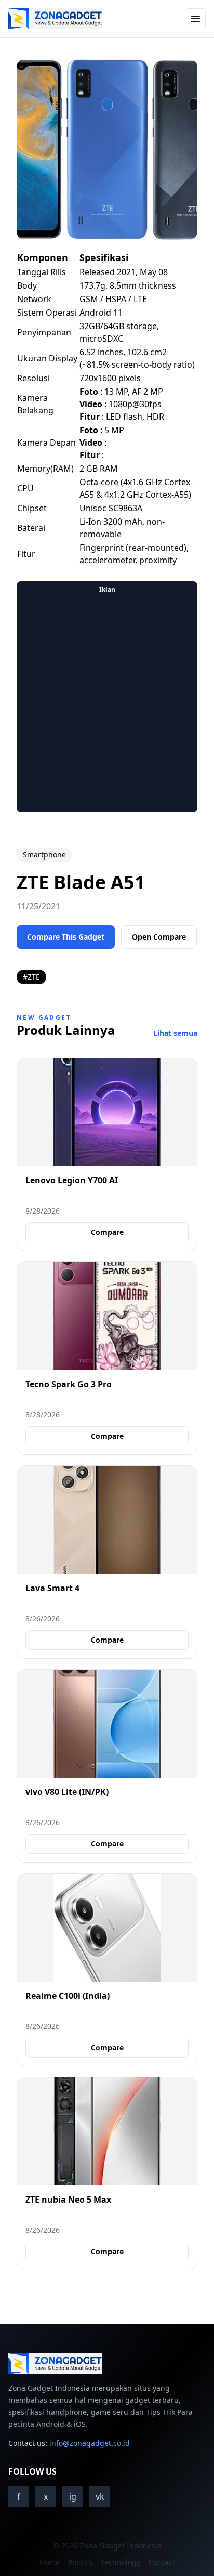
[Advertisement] (107, 705)
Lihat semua (175, 1033)
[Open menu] (195, 19)
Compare (107, 1232)
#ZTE (31, 977)
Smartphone (44, 855)
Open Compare (159, 937)
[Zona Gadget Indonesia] (55, 19)
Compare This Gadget (66, 937)
